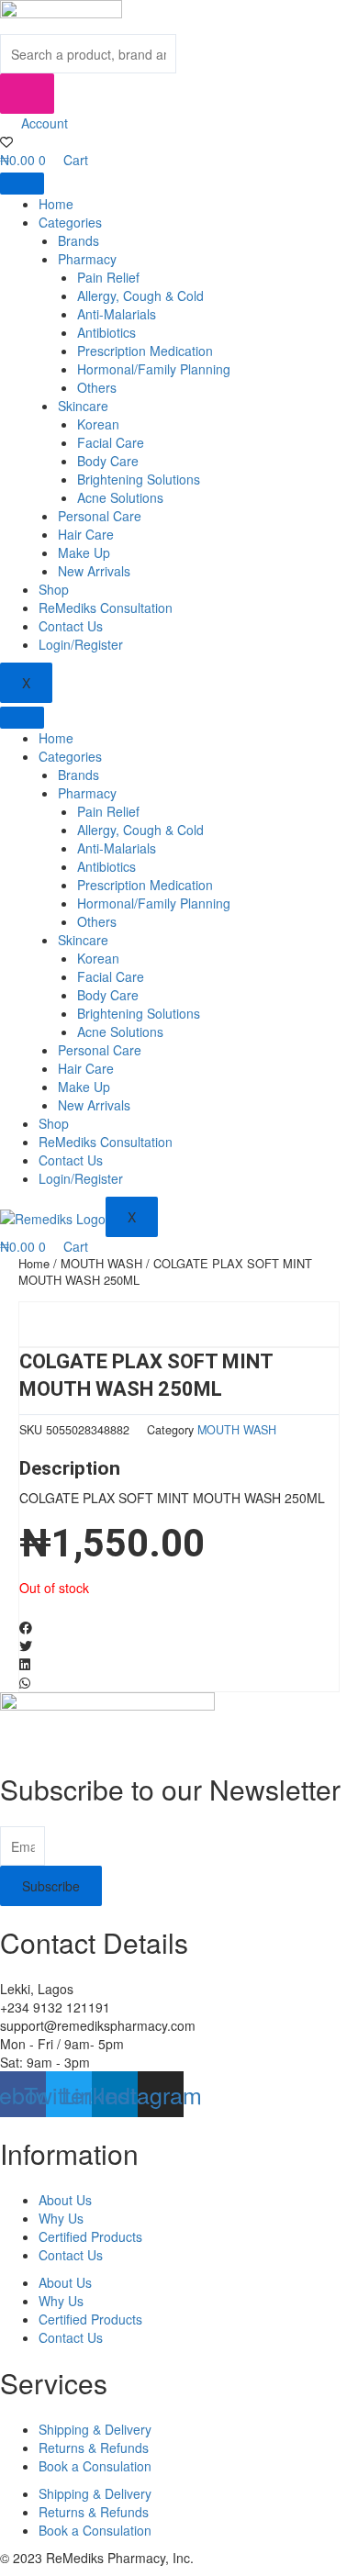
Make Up (84, 552)
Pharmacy (87, 259)
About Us (65, 2200)
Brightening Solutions (139, 479)
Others (97, 387)
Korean (98, 424)
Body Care (108, 461)
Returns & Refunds (94, 2448)
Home (56, 204)
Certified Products (90, 2236)
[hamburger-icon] (22, 184)
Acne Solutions (120, 497)
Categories (70, 222)
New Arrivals (94, 571)
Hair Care (86, 534)
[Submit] (27, 94)
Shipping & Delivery (95, 2429)
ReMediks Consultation (106, 608)
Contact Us (71, 626)
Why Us (61, 2218)
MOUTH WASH (101, 1263)
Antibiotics (106, 332)
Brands (78, 240)
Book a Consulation (95, 2466)
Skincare (83, 406)
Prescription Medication (145, 351)
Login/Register (81, 644)
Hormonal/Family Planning (154, 369)
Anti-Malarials (117, 314)
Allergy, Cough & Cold (140, 296)
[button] (179, 1627)
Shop (54, 589)
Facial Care (111, 442)
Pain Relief (108, 277)
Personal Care (100, 516)
